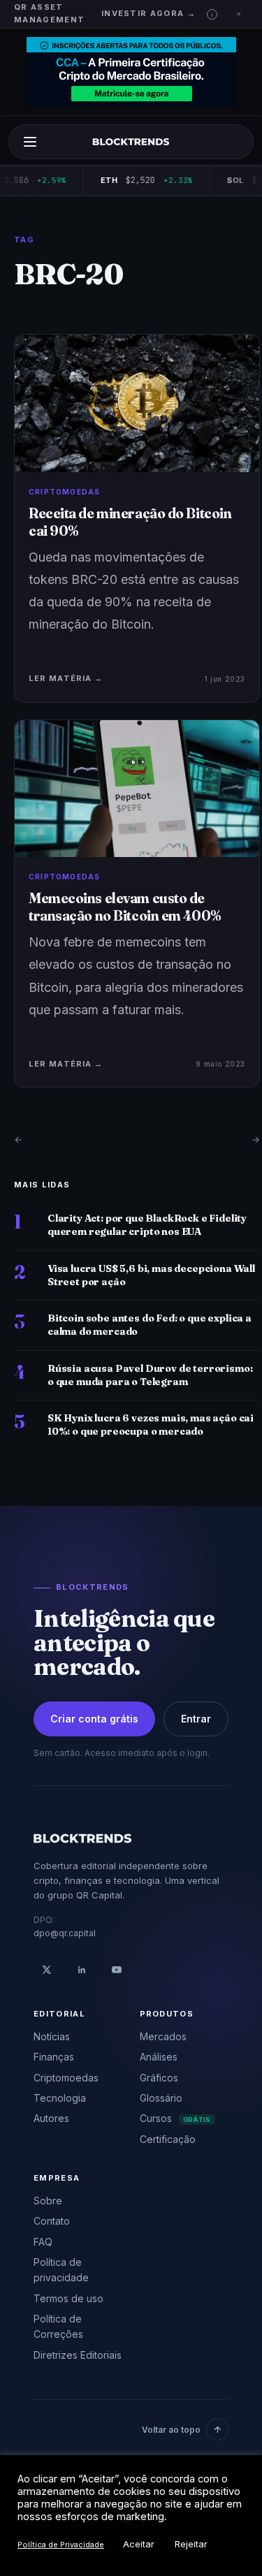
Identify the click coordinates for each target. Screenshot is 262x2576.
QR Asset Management (49, 13)
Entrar (196, 1719)
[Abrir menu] (30, 142)
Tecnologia (60, 2098)
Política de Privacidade (61, 2545)
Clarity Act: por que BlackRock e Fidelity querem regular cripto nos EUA (147, 1225)
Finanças (54, 2057)
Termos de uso (68, 2298)
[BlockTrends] (131, 142)
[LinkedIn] (82, 1970)
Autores (51, 2118)
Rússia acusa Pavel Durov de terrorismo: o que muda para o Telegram (150, 1375)
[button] (212, 14)
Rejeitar (191, 2544)
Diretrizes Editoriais (78, 2355)
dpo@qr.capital (65, 1933)
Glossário (161, 2098)
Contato (52, 2221)
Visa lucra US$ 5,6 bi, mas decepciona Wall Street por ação (151, 1275)
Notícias (52, 2036)
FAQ (43, 2242)
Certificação (168, 2139)
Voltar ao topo (171, 2430)
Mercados (163, 2036)
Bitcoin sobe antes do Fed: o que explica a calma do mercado (150, 1325)
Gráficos (159, 2078)
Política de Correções (58, 2326)
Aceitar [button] (139, 2544)
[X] (47, 1970)
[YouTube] (117, 1970)
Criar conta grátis (94, 1719)
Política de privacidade (61, 2270)
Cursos (175, 2118)
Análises (159, 2057)
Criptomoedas (66, 2078)
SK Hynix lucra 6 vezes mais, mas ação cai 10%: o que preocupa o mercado (151, 1425)
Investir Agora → (148, 13)
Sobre (48, 2201)
